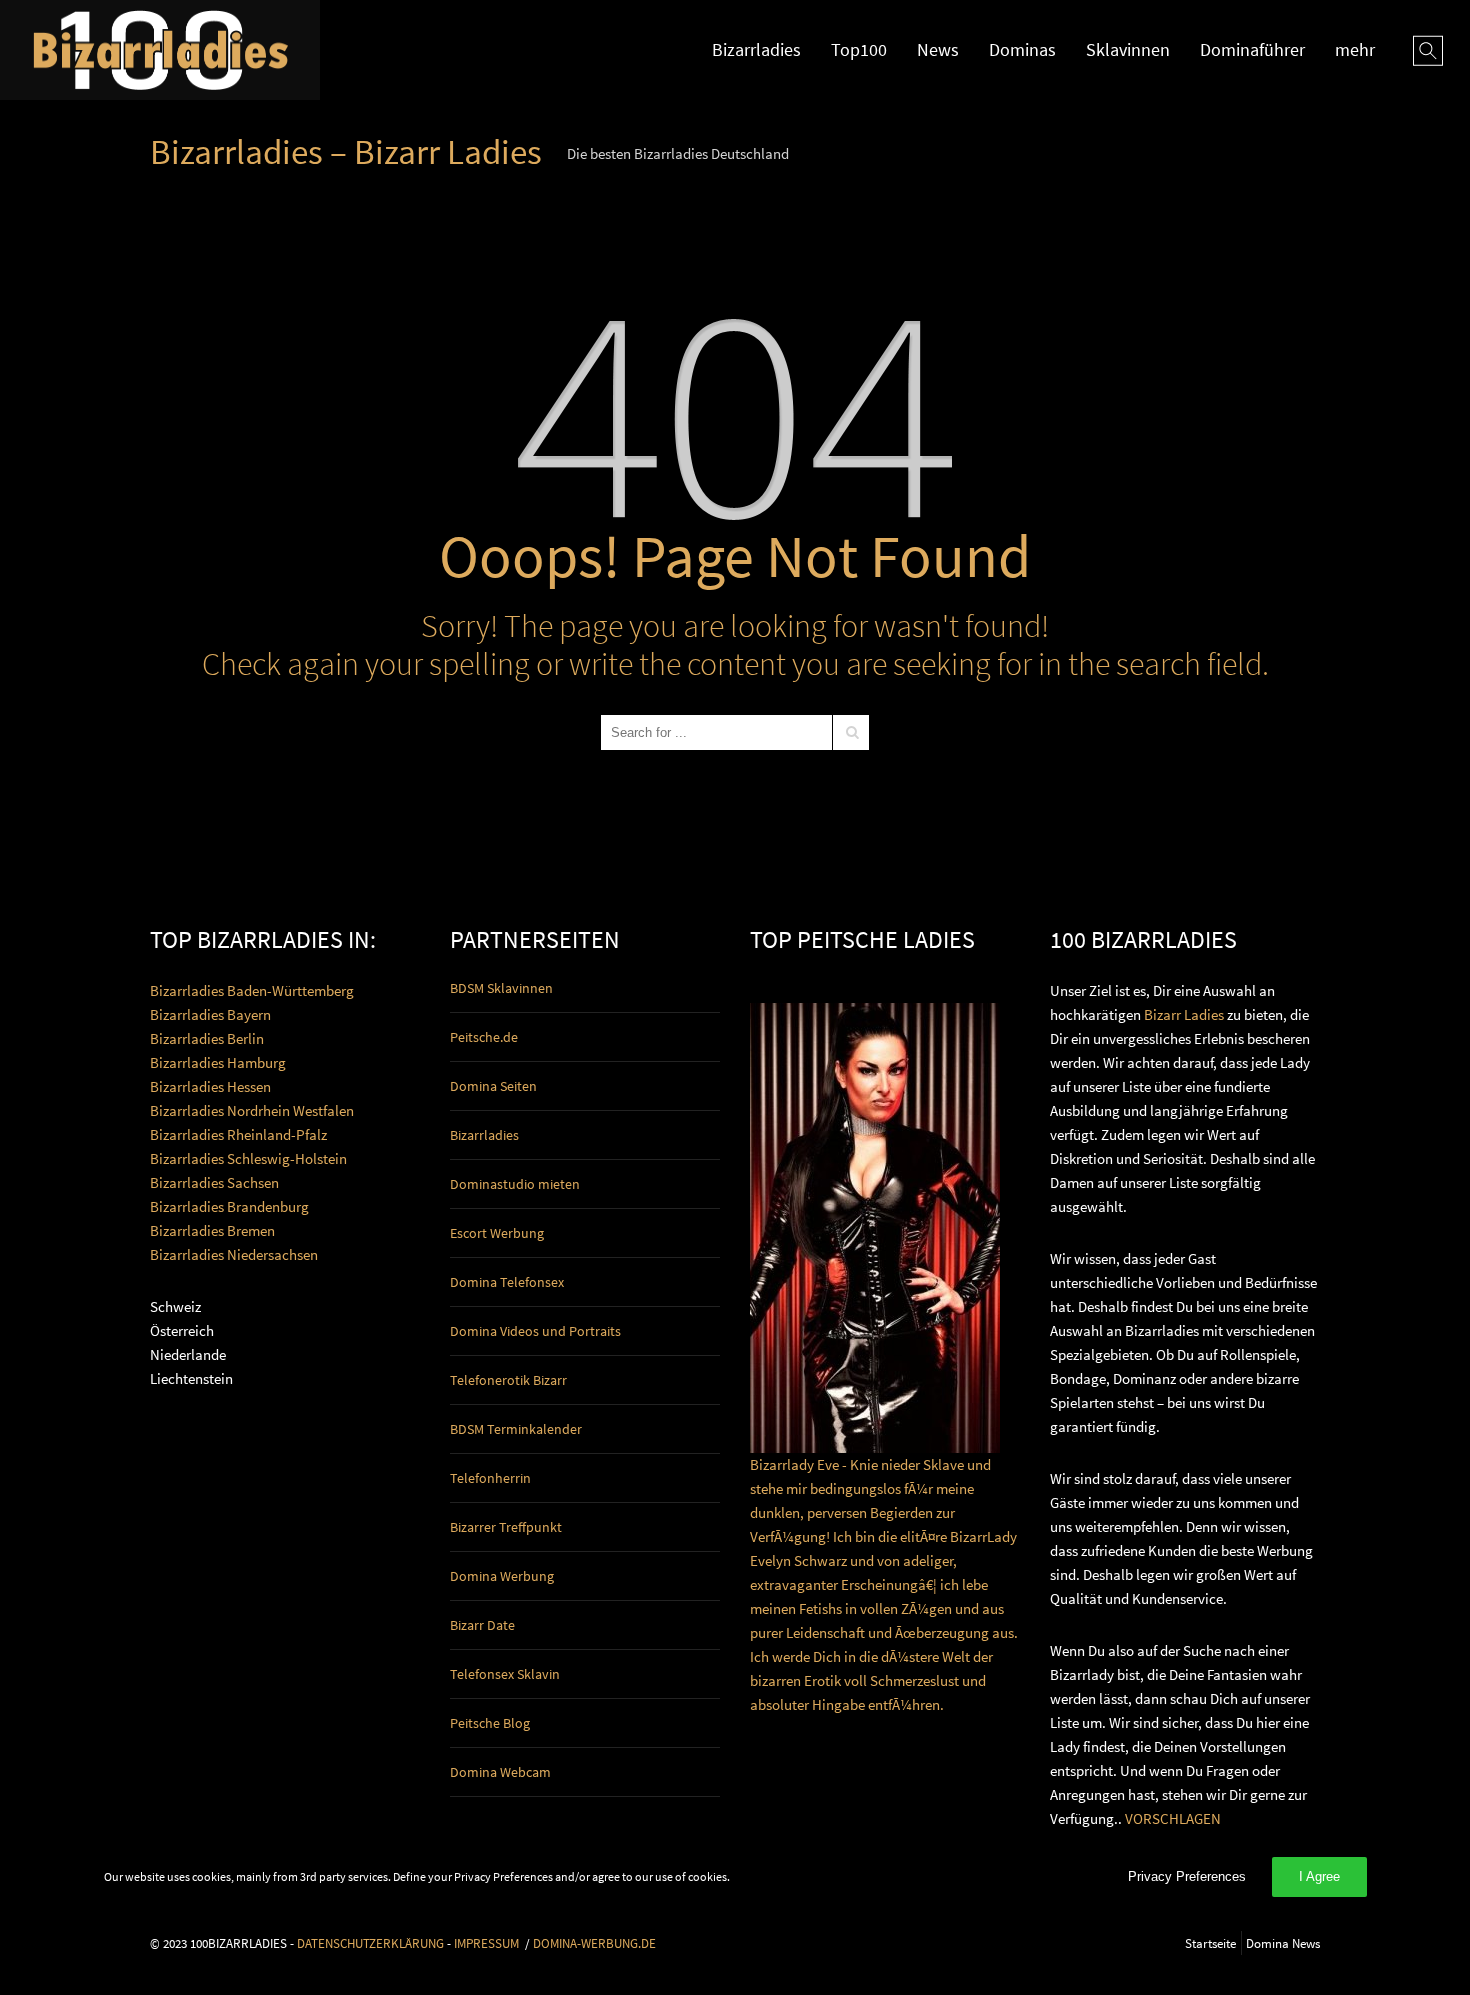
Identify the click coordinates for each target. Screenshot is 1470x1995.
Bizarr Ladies (1184, 1014)
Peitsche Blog (490, 1723)
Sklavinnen (1128, 49)
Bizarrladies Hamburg (218, 1062)
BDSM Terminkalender (516, 1429)
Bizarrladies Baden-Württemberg (252, 990)
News (938, 49)
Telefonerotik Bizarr (508, 1380)
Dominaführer (1252, 49)
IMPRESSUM (486, 1943)
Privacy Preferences (1187, 1876)
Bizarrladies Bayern (210, 1014)
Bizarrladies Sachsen (214, 1182)
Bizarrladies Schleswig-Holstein (248, 1158)
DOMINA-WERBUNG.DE (594, 1943)
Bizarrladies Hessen (210, 1086)
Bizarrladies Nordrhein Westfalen (252, 1110)
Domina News (1283, 1943)
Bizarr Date (482, 1625)
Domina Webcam (500, 1772)
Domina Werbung (502, 1576)
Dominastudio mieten (515, 1184)
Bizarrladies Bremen (212, 1230)
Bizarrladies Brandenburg (229, 1206)
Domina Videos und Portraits (535, 1331)
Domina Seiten (493, 1086)
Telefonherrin (490, 1478)
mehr (1355, 49)
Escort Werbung (497, 1233)
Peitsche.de (484, 1037)
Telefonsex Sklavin (505, 1674)
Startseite (1210, 1943)
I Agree (1319, 1876)
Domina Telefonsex (507, 1282)
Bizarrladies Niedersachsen (234, 1254)
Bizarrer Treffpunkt (506, 1527)
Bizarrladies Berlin (207, 1038)
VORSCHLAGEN (1173, 1818)
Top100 (859, 49)
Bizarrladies (756, 49)
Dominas (1022, 49)
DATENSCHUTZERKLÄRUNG (370, 1943)
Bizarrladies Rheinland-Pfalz (238, 1134)
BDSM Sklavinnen (501, 988)
